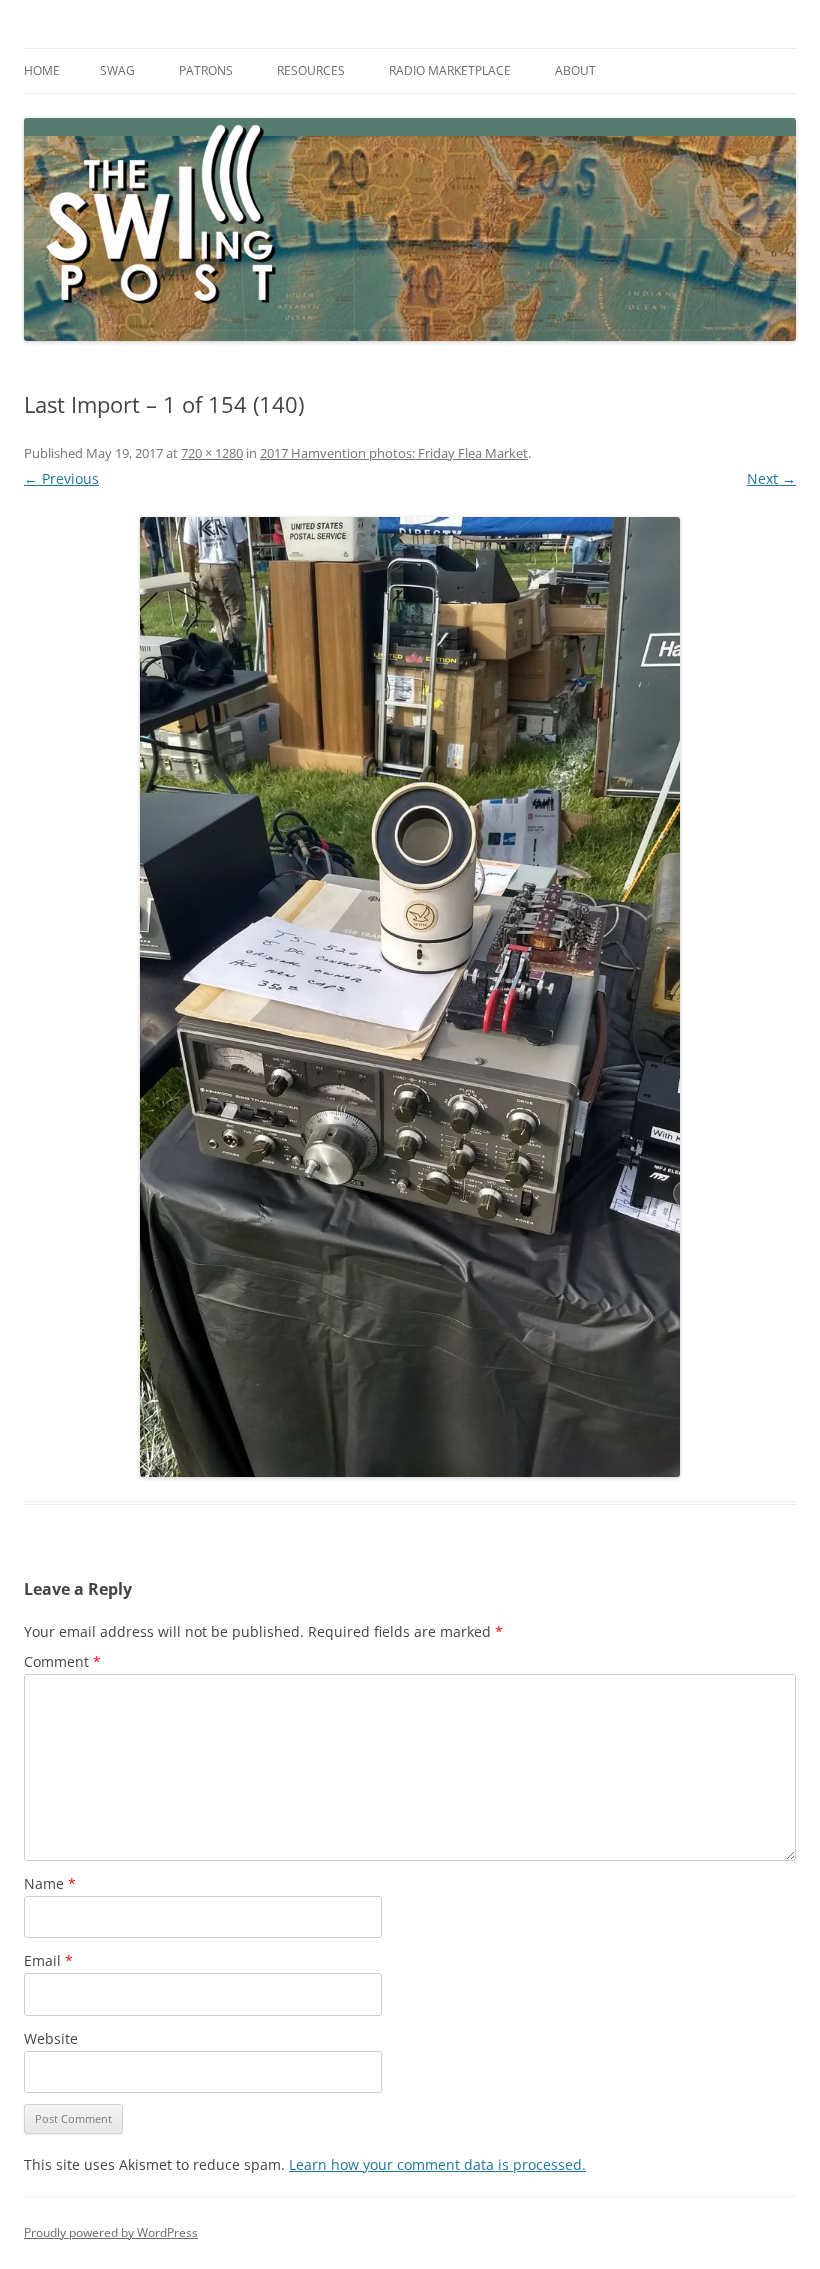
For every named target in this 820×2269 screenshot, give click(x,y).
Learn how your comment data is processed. (437, 2164)
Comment (62, 1661)
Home (42, 70)
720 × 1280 (212, 453)
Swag (117, 70)
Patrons (206, 70)
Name (50, 1883)
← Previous (61, 478)
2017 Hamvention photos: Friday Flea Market (394, 453)
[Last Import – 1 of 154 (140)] (410, 997)
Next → (771, 478)
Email (48, 1960)
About (575, 70)
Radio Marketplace (450, 70)
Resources (311, 70)
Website (51, 2038)
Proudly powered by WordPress (111, 2232)
